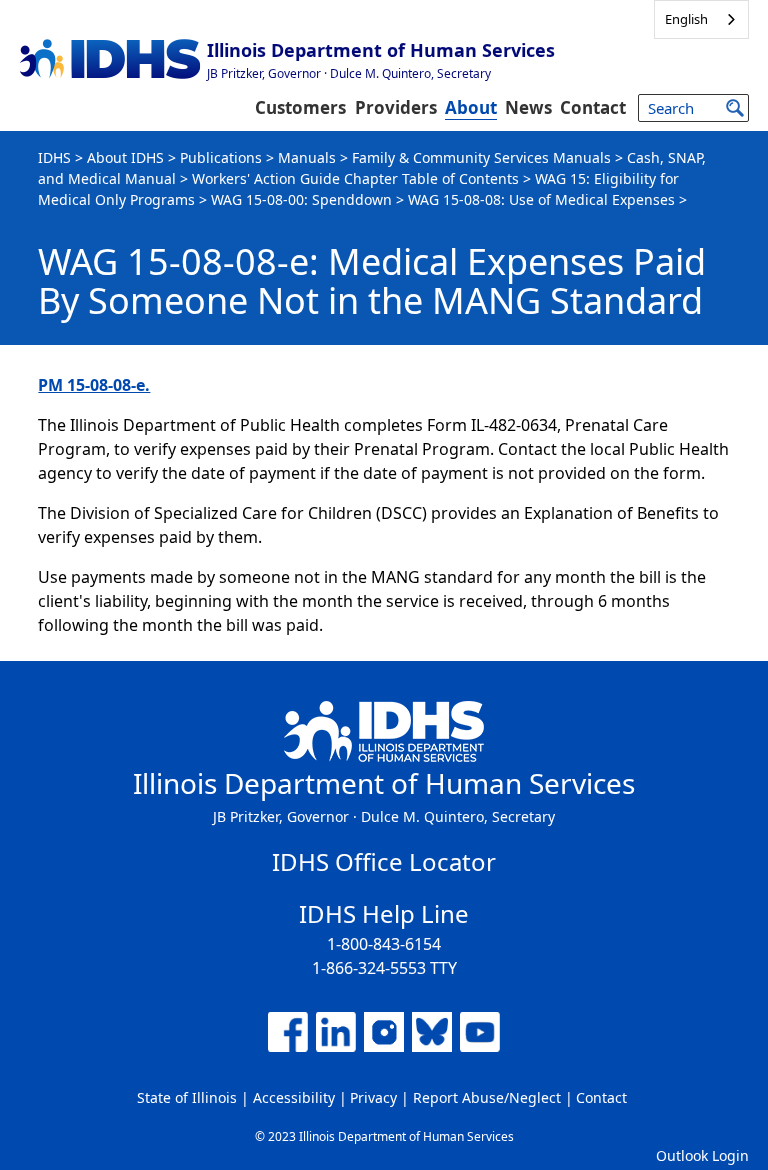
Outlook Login (702, 1155)
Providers (396, 107)
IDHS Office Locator (384, 861)
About (471, 107)
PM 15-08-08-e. (94, 385)
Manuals (307, 157)
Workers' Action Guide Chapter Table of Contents (355, 178)
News (528, 107)
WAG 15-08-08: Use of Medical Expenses (541, 199)
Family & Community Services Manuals (481, 157)
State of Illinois (187, 1097)
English (686, 19)
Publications (221, 157)
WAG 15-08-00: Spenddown (301, 199)
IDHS (54, 157)
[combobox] (701, 19)
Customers (300, 107)
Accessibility (294, 1097)
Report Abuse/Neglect (487, 1097)
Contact (593, 107)
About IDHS (125, 157)
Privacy (373, 1097)
